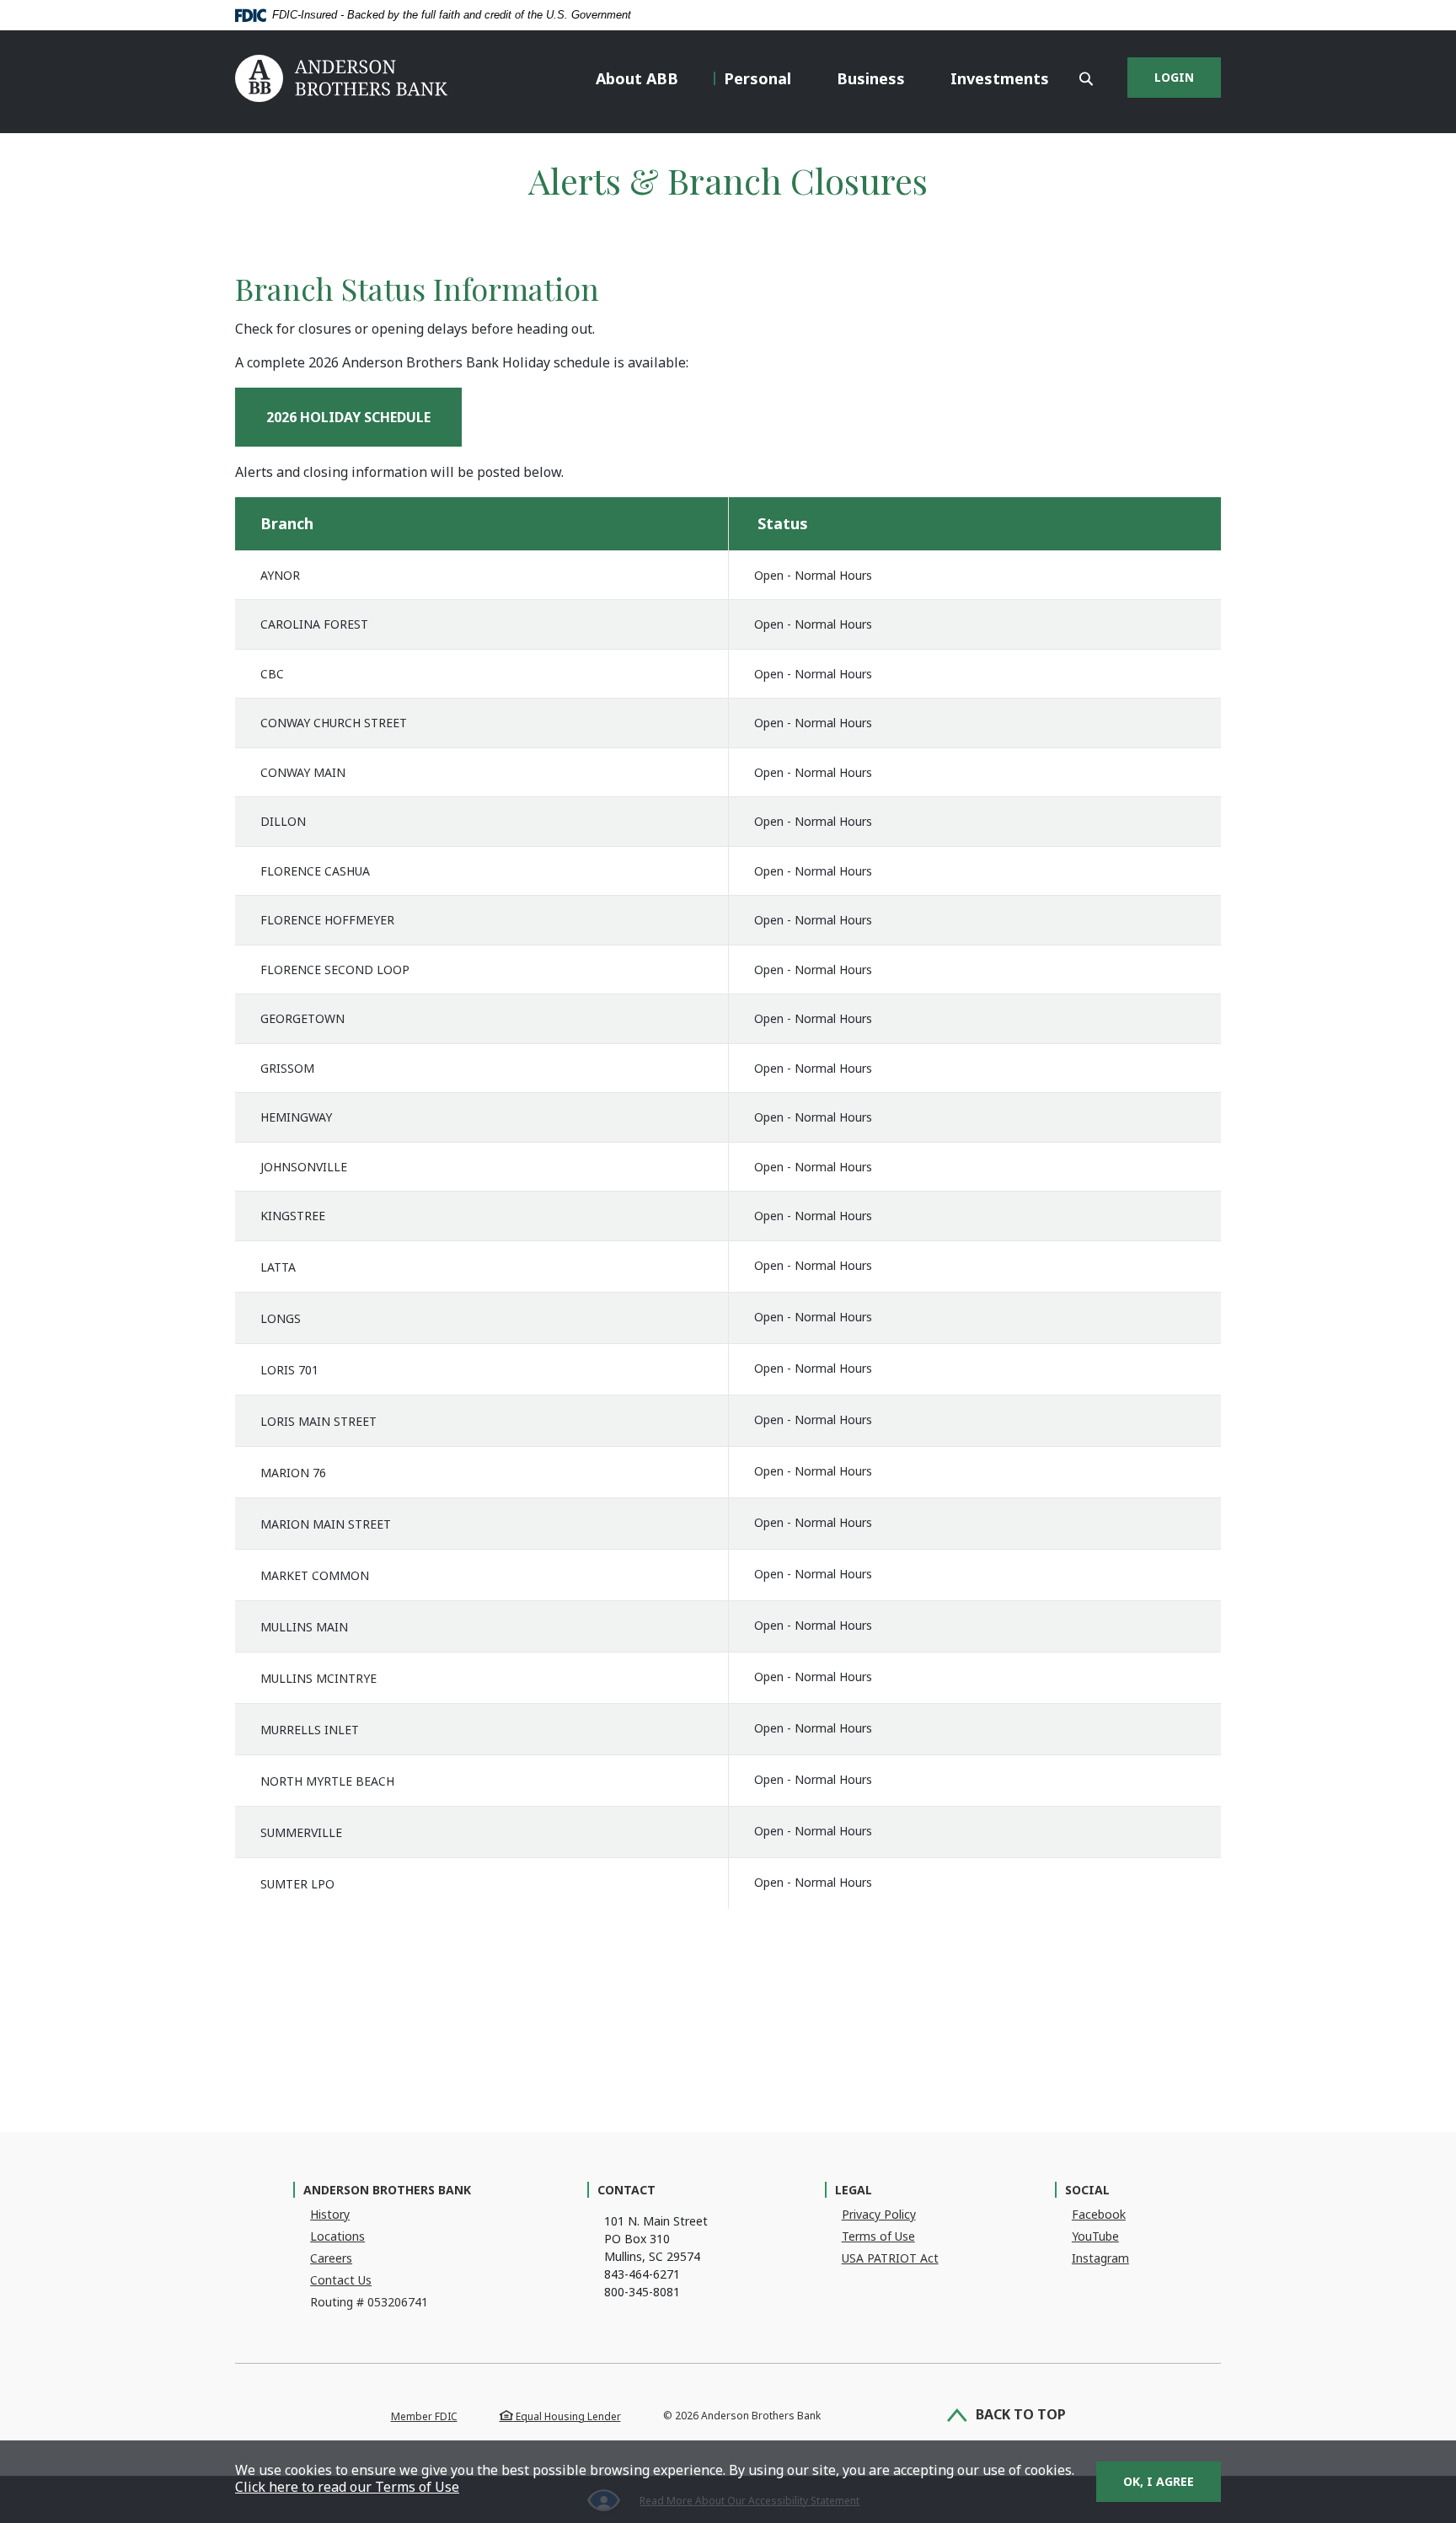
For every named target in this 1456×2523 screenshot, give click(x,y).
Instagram (1100, 2258)
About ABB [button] (637, 78)
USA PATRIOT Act (890, 2258)
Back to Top (1021, 2415)
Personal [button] (757, 78)
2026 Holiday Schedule (364, 417)
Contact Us (341, 2280)
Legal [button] (854, 2190)
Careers (331, 2258)
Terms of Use (878, 2236)
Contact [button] (626, 2190)
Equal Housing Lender (567, 2416)
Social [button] (1087, 2190)
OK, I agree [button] (1159, 2481)
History (330, 2214)
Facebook (1099, 2214)
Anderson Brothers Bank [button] (387, 2190)
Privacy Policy (879, 2214)
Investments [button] (1000, 78)
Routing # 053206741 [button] (369, 2302)
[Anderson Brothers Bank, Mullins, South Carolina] (341, 80)
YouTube (1095, 2236)
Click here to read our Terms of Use (347, 2487)
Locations (337, 2236)
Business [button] (871, 78)
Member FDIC (424, 2416)
